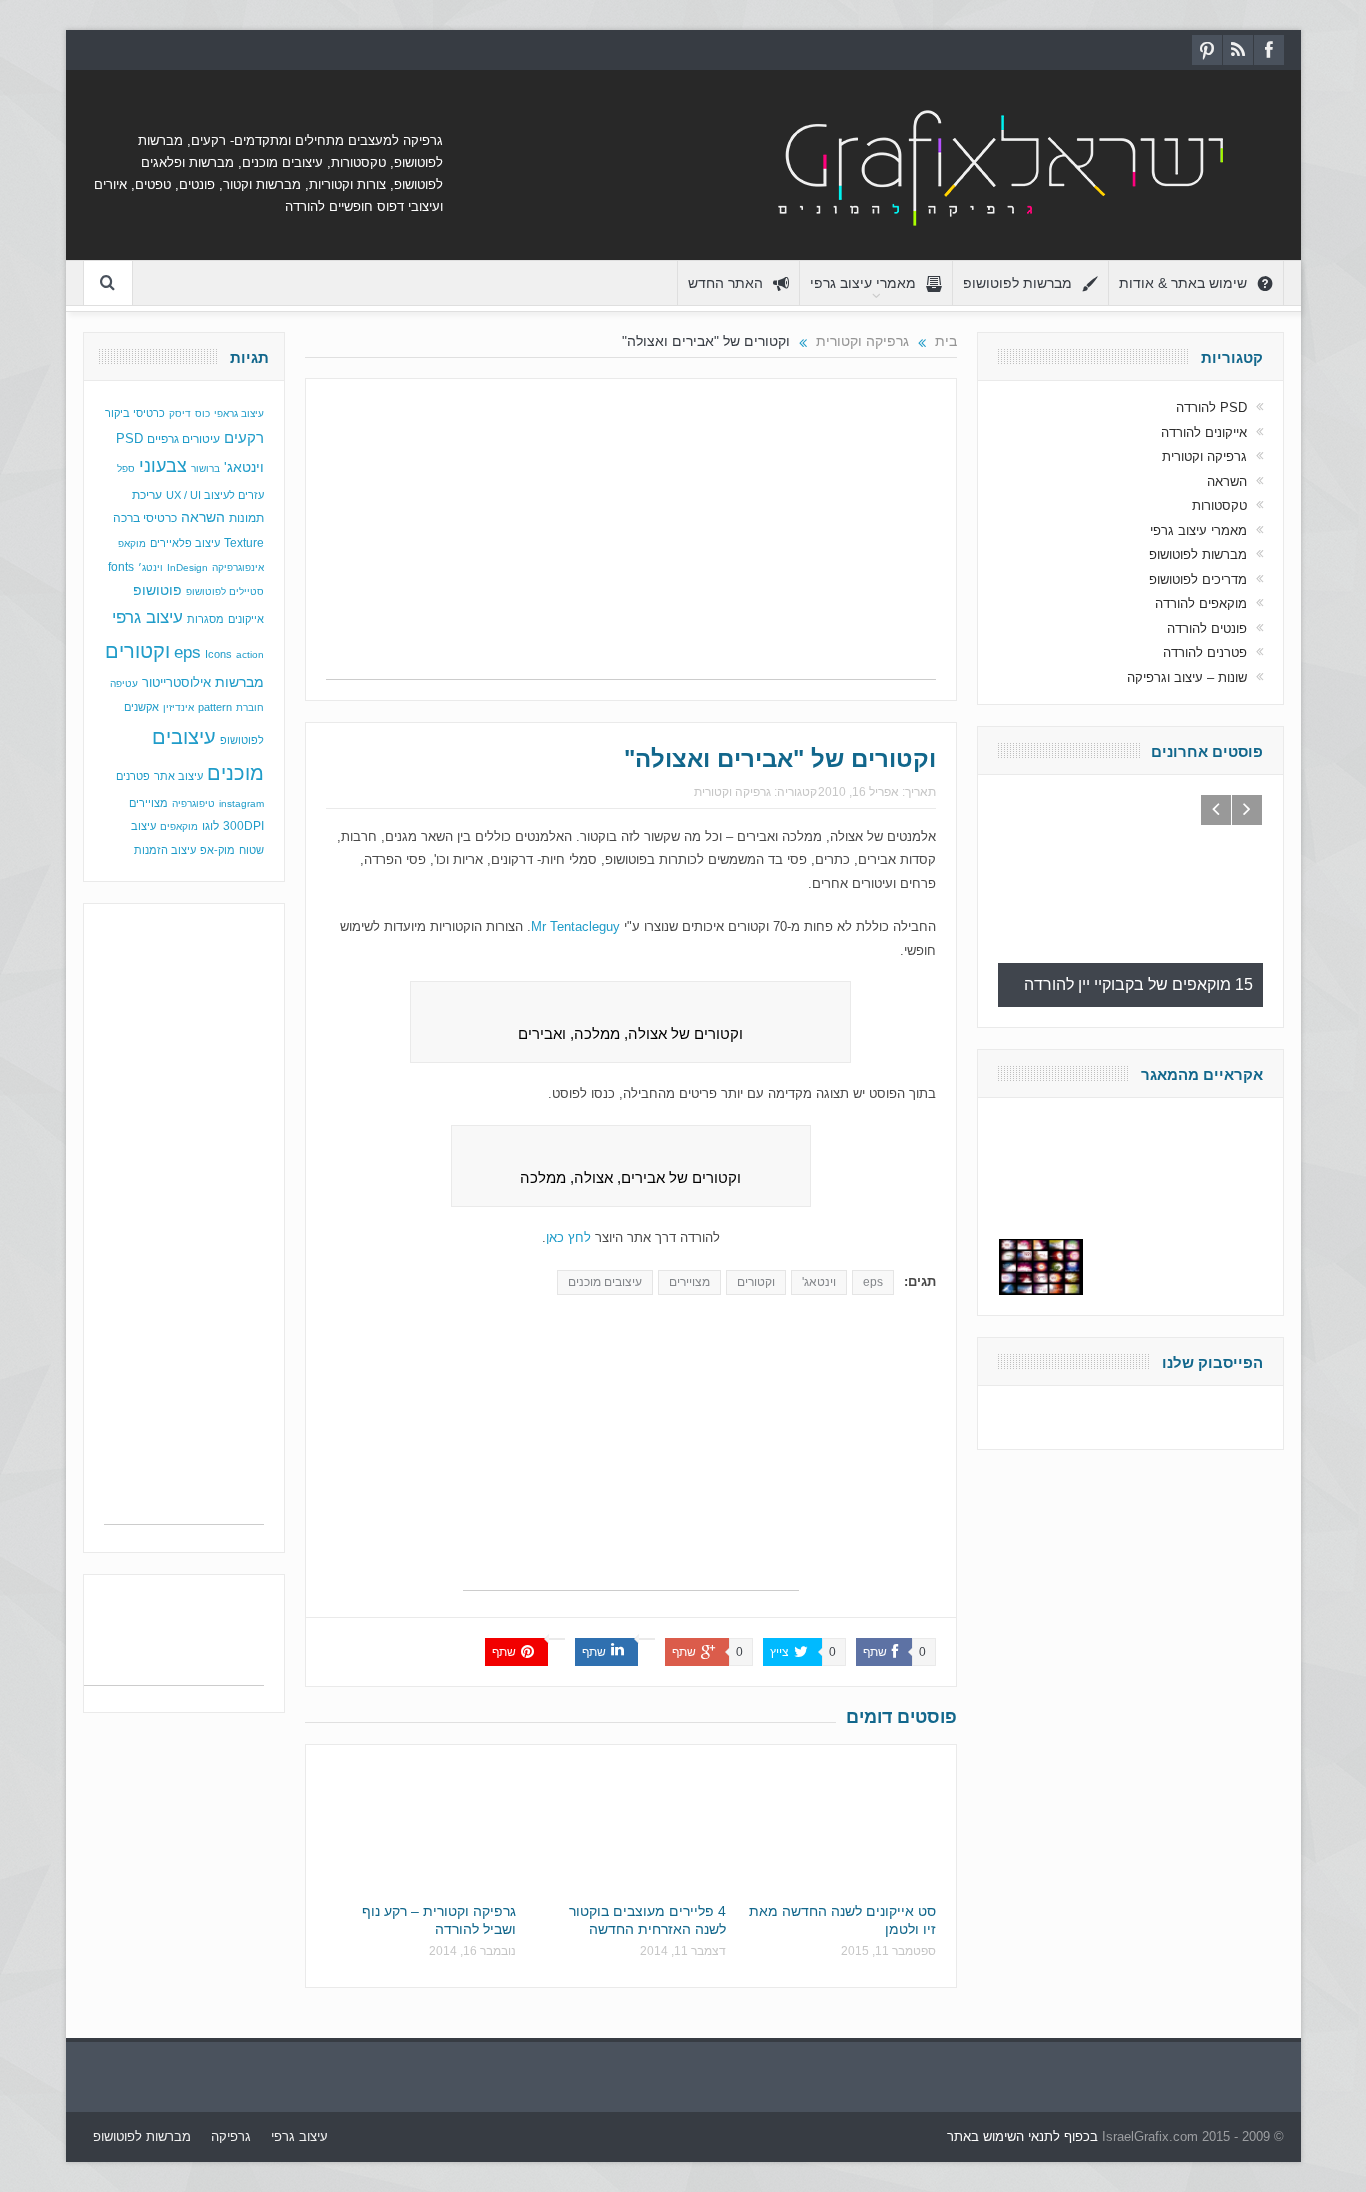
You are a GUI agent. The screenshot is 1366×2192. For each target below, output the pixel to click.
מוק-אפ (217, 850)
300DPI (243, 826)
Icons (218, 654)
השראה (203, 517)
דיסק (180, 413)
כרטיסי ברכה (145, 517)
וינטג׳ (150, 567)
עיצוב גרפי (147, 617)
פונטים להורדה (1207, 628)
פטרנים (133, 776)
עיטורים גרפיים (183, 439)
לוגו (210, 826)
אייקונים (246, 619)
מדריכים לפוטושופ (1198, 579)
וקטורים (756, 1282)
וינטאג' (819, 1282)
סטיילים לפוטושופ (225, 591)
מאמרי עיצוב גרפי (863, 283)
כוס (202, 413)
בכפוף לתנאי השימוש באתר (1022, 2136)
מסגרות (205, 619)
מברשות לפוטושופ (1017, 283)
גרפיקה (231, 2136)
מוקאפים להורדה (1201, 603)
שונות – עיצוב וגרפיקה (1187, 677)
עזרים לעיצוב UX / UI (215, 495)
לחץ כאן (568, 1237)
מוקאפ (132, 543)
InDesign (187, 567)
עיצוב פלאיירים (185, 543)
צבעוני (163, 466)
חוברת (250, 707)
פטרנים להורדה (1205, 652)
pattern (215, 707)
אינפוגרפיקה (238, 567)
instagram (241, 803)
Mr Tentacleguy (575, 926)
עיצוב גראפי (239, 413)
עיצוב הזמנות (165, 850)
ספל (126, 468)
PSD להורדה (1211, 407)
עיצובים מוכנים (605, 1282)
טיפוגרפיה (193, 803)
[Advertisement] (631, 539)
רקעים (244, 437)
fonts (121, 567)
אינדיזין (178, 707)
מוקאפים (179, 826)
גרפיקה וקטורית (732, 792)
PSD (129, 438)
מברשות (239, 682)
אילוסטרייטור (176, 682)
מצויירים (689, 1282)
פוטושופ (157, 590)
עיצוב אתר (178, 776)
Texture (244, 543)
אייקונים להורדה (1204, 432)
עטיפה (124, 683)
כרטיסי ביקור (135, 413)
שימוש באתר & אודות (1183, 283)
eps (873, 1282)
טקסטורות (1219, 505)
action (250, 654)
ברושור (205, 468)
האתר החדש (725, 283)
